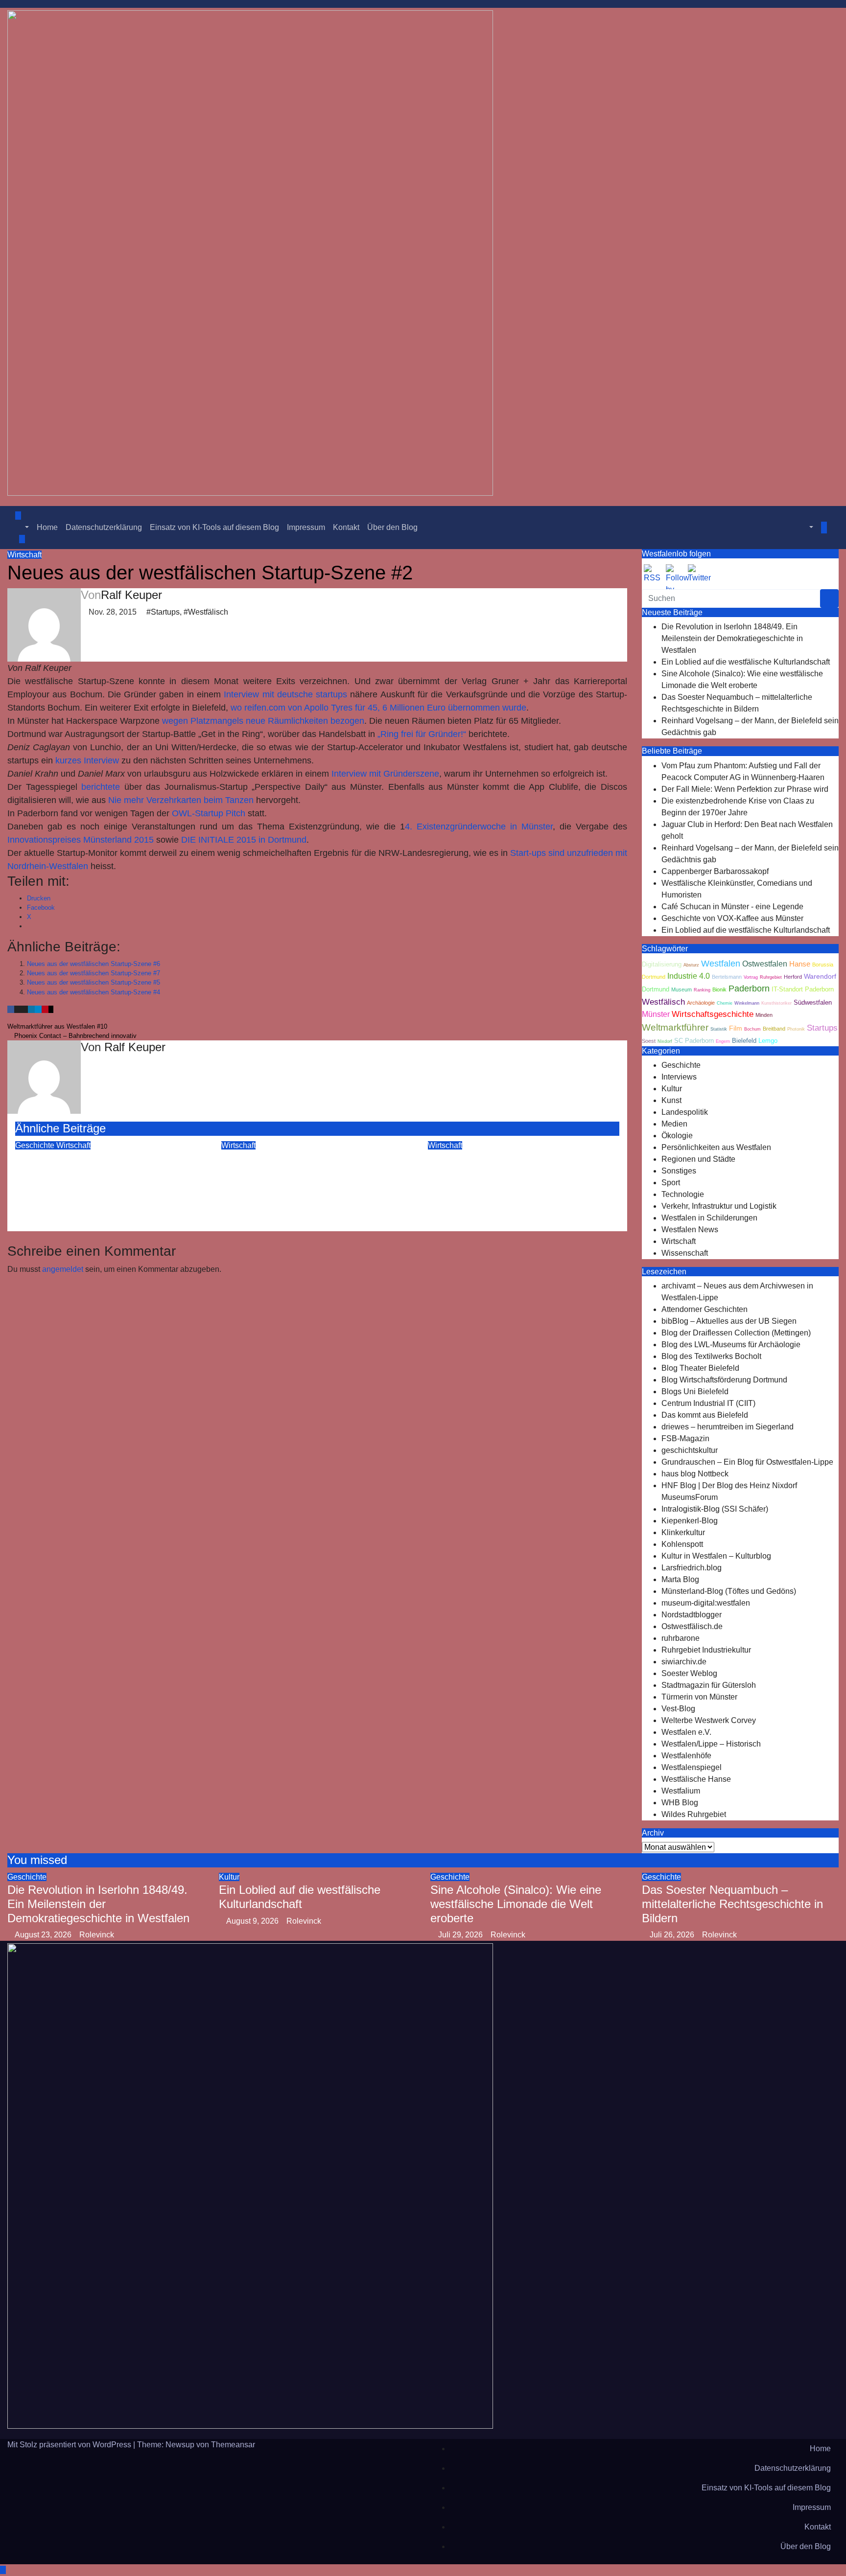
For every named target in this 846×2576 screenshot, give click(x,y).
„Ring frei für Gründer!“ (422, 734)
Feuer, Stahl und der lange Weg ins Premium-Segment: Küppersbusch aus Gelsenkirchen (106, 1172)
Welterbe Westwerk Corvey (709, 1720)
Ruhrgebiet (771, 977)
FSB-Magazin (685, 1438)
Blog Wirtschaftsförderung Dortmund (724, 1380)
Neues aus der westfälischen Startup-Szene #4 (94, 992)
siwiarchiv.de (684, 1662)
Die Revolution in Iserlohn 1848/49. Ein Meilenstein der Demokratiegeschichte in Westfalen (732, 638)
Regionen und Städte (698, 1159)
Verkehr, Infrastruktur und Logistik (719, 1206)
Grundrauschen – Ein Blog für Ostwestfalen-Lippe (747, 1462)
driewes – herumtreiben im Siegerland (728, 1427)
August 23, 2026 (44, 1935)
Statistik (719, 1029)
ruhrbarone (681, 1638)
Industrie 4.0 (689, 976)
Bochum (752, 1029)
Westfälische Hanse (696, 1779)
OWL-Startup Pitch (210, 813)
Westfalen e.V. (686, 1732)
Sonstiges (679, 1171)
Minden (764, 1015)
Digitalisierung (662, 965)
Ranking (702, 990)
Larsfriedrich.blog (692, 1568)
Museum (681, 989)
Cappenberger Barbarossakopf (715, 871)
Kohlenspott (682, 1544)
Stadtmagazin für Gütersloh (709, 1685)
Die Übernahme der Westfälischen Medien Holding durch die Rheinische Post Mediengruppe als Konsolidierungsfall (317, 1179)
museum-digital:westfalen (706, 1603)
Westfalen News (690, 1230)
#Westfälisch (206, 612)
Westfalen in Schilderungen (709, 1218)
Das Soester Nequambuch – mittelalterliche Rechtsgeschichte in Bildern (732, 1904)
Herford (793, 977)
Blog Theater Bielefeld (700, 1368)
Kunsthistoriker (776, 1003)
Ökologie (677, 1136)
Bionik (719, 989)
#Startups (163, 612)
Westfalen (721, 964)
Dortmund (656, 989)
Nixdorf (665, 1041)
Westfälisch (663, 1002)
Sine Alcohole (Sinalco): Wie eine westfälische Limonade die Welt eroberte (516, 1904)
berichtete (101, 787)
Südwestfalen (813, 1003)
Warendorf (820, 977)
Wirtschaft (24, 555)
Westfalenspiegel (692, 1767)
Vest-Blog (678, 1709)
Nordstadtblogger (692, 1615)
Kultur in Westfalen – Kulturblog (716, 1556)
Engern (723, 1041)
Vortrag (751, 977)
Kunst (671, 1100)
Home (47, 527)
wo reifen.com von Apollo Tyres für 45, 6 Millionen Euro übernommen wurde (378, 708)
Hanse (800, 964)
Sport (671, 1183)
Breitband (774, 1029)
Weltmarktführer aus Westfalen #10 (58, 1026)
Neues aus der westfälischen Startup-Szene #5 (94, 982)
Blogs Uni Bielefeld (695, 1391)
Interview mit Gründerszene (385, 774)
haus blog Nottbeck (695, 1474)
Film (736, 1028)
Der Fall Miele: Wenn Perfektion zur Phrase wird (745, 789)
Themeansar (233, 2445)
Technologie (683, 1194)
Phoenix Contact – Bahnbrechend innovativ (74, 1036)
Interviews (679, 1077)
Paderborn (749, 989)
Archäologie (701, 1003)
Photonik (796, 1029)
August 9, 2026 (253, 1921)
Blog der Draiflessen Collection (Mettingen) (736, 1333)
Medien (674, 1124)
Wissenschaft (685, 1253)
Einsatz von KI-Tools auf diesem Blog (214, 527)
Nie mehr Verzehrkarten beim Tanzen (181, 800)
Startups (822, 1028)
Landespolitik (685, 1112)
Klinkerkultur (683, 1532)
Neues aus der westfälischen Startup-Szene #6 (94, 964)
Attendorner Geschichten (705, 1309)
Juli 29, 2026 (461, 1935)
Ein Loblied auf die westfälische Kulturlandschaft (746, 662)
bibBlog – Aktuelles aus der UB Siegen (729, 1321)
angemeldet (63, 1269)
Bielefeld (744, 1041)
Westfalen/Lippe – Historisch (711, 1744)
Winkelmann (747, 1003)
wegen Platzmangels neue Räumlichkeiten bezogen (263, 721)
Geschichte (36, 1145)
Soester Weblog (689, 1673)
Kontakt (346, 527)
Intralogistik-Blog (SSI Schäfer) (715, 1509)
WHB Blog (680, 1803)
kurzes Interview (87, 760)
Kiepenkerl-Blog (690, 1521)
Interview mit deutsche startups (285, 694)
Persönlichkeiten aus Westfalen (716, 1147)
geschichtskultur (690, 1450)
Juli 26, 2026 (673, 1935)
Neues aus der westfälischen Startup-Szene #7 (94, 973)
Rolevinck (94, 1203)
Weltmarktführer (675, 1027)
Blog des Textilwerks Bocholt (711, 1356)
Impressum (306, 527)
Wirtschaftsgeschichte (713, 1014)
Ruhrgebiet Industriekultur (706, 1650)
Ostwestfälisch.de (692, 1626)
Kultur (672, 1089)
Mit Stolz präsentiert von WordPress (70, 2445)
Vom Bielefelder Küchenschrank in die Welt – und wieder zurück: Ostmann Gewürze (516, 1172)
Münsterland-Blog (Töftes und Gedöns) (729, 1591)
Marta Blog (680, 1579)
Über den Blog (392, 527)
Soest (649, 1041)
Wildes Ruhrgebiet (694, 1814)
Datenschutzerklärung (104, 527)
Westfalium (681, 1791)
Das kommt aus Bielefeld (705, 1415)
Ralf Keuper (131, 595)
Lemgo (768, 1041)
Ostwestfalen (765, 964)
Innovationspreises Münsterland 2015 (81, 840)
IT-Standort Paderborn (803, 989)
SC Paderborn (694, 1041)
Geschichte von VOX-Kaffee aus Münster (732, 918)
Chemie (725, 1003)
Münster (656, 1014)
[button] (22, 527)
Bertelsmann (727, 977)
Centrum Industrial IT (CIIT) (708, 1403)
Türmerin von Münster (699, 1697)
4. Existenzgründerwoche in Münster (479, 827)
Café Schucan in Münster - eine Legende (732, 907)
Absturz (691, 965)
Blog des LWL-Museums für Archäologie (731, 1345)
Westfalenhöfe (686, 1756)
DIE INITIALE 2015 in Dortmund (244, 840)
